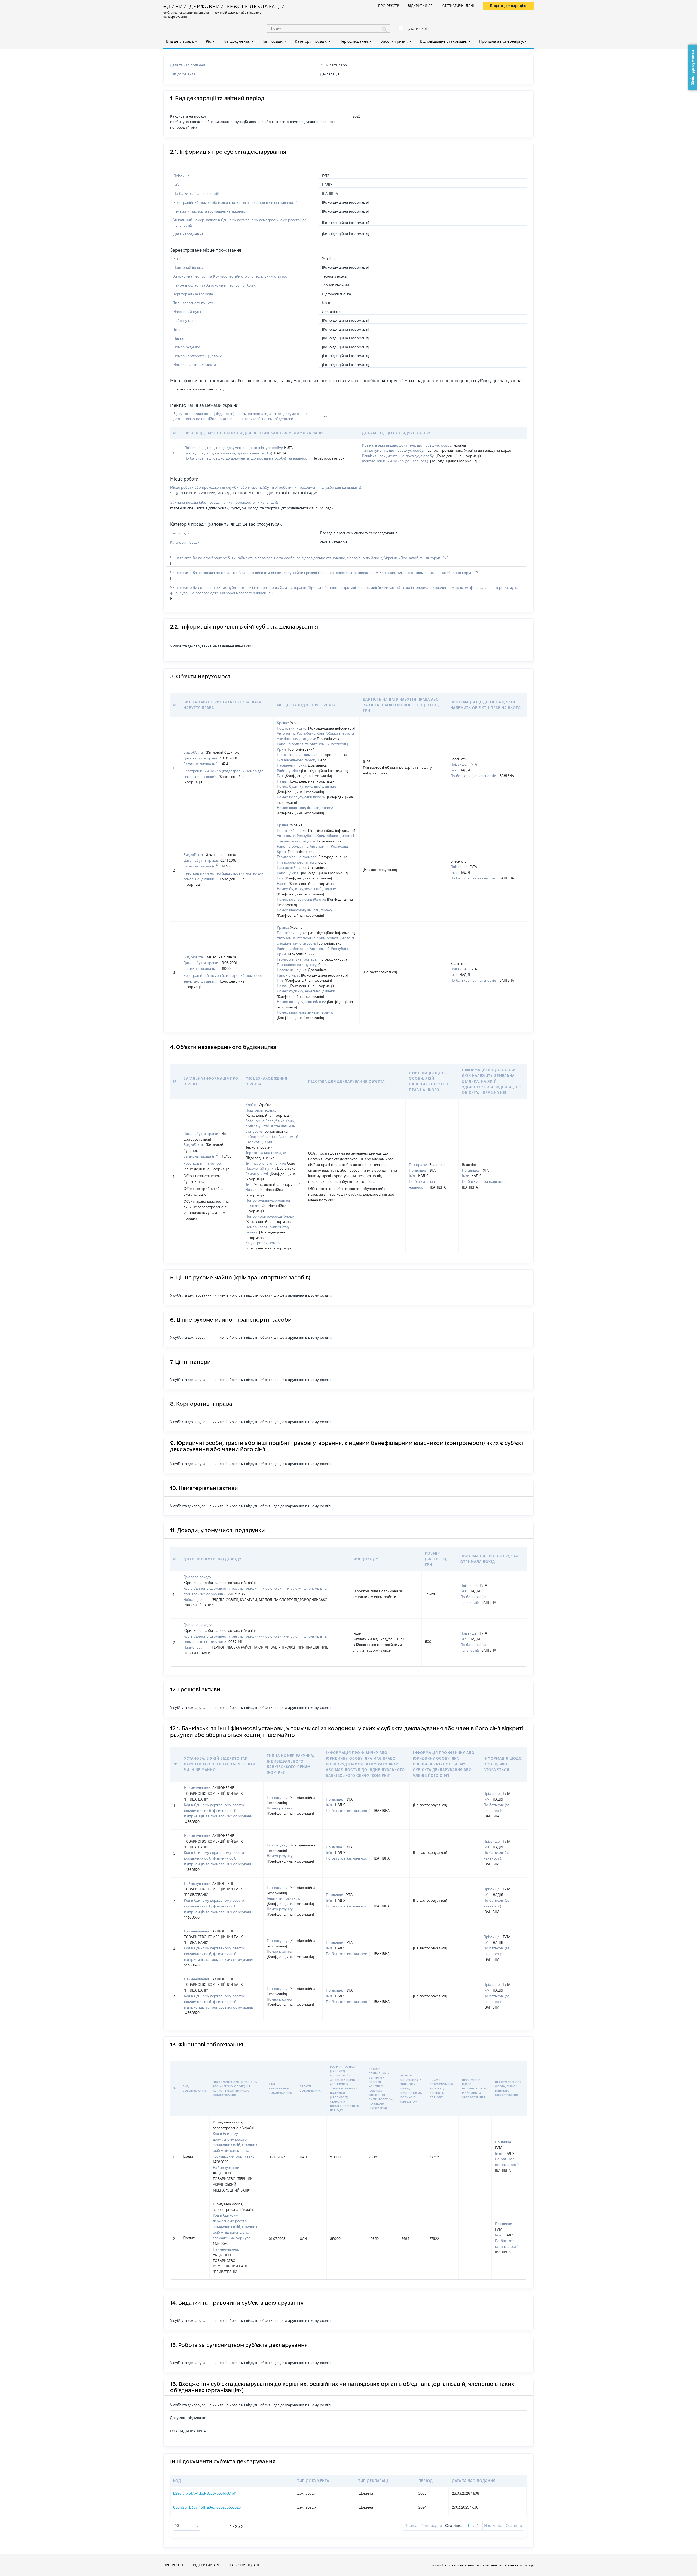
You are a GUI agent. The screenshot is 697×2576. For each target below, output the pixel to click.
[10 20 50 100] (187, 2526)
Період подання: (354, 41)
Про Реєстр (389, 6)
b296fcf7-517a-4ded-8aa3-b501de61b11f (205, 2493)
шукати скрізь (418, 29)
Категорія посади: (311, 41)
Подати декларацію (508, 6)
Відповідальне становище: (444, 41)
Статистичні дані (458, 6)
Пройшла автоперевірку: (502, 41)
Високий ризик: (394, 41)
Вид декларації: (180, 41)
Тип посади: (273, 41)
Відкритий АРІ (421, 6)
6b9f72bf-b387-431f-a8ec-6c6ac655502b (207, 2507)
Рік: (209, 41)
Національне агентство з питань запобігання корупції (488, 2565)
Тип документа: (237, 41)
